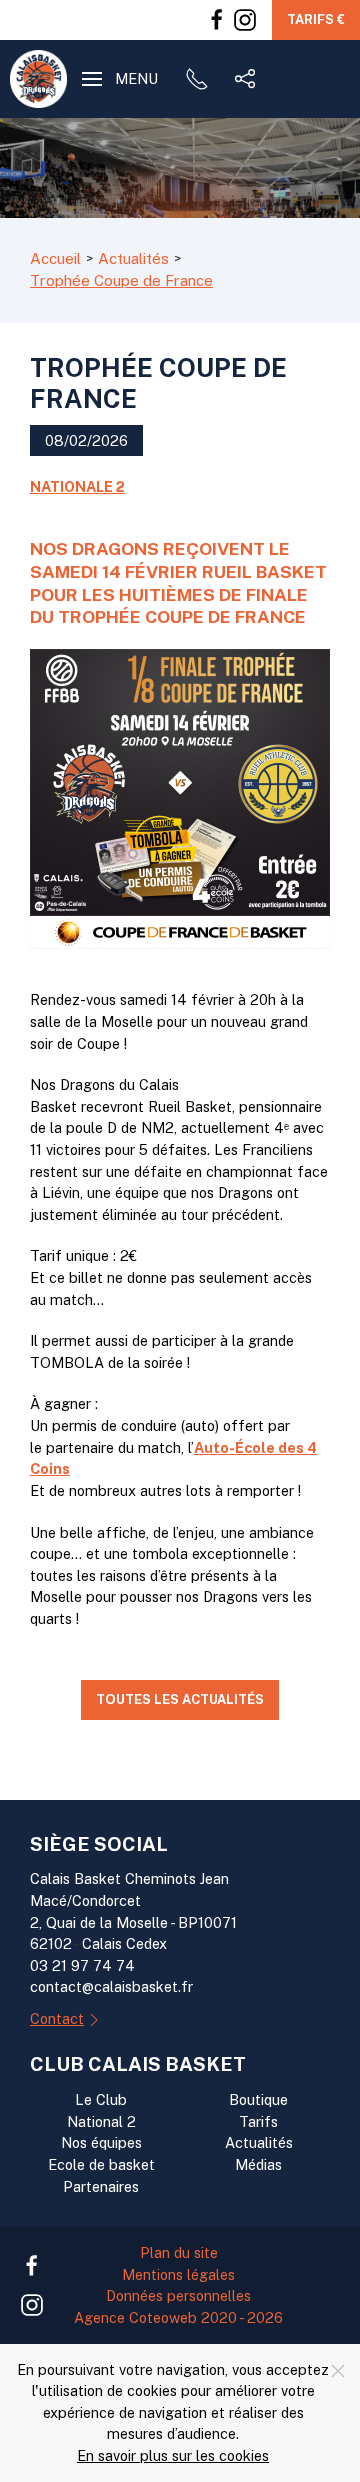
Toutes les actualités (180, 1699)
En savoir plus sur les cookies (173, 2455)
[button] (120, 79)
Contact (57, 2018)
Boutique (258, 2099)
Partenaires (101, 2186)
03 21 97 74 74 (82, 1965)
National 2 (101, 2121)
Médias (258, 2164)
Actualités (259, 2142)
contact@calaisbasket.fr (111, 1986)
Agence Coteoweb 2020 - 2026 (178, 2317)
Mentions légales (178, 2274)
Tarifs (258, 2121)
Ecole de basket (101, 2164)
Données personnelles (178, 2295)
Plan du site (179, 2252)
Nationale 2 (77, 486)
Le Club (101, 2099)
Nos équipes (101, 2142)
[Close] (338, 2371)
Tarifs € (316, 19)
